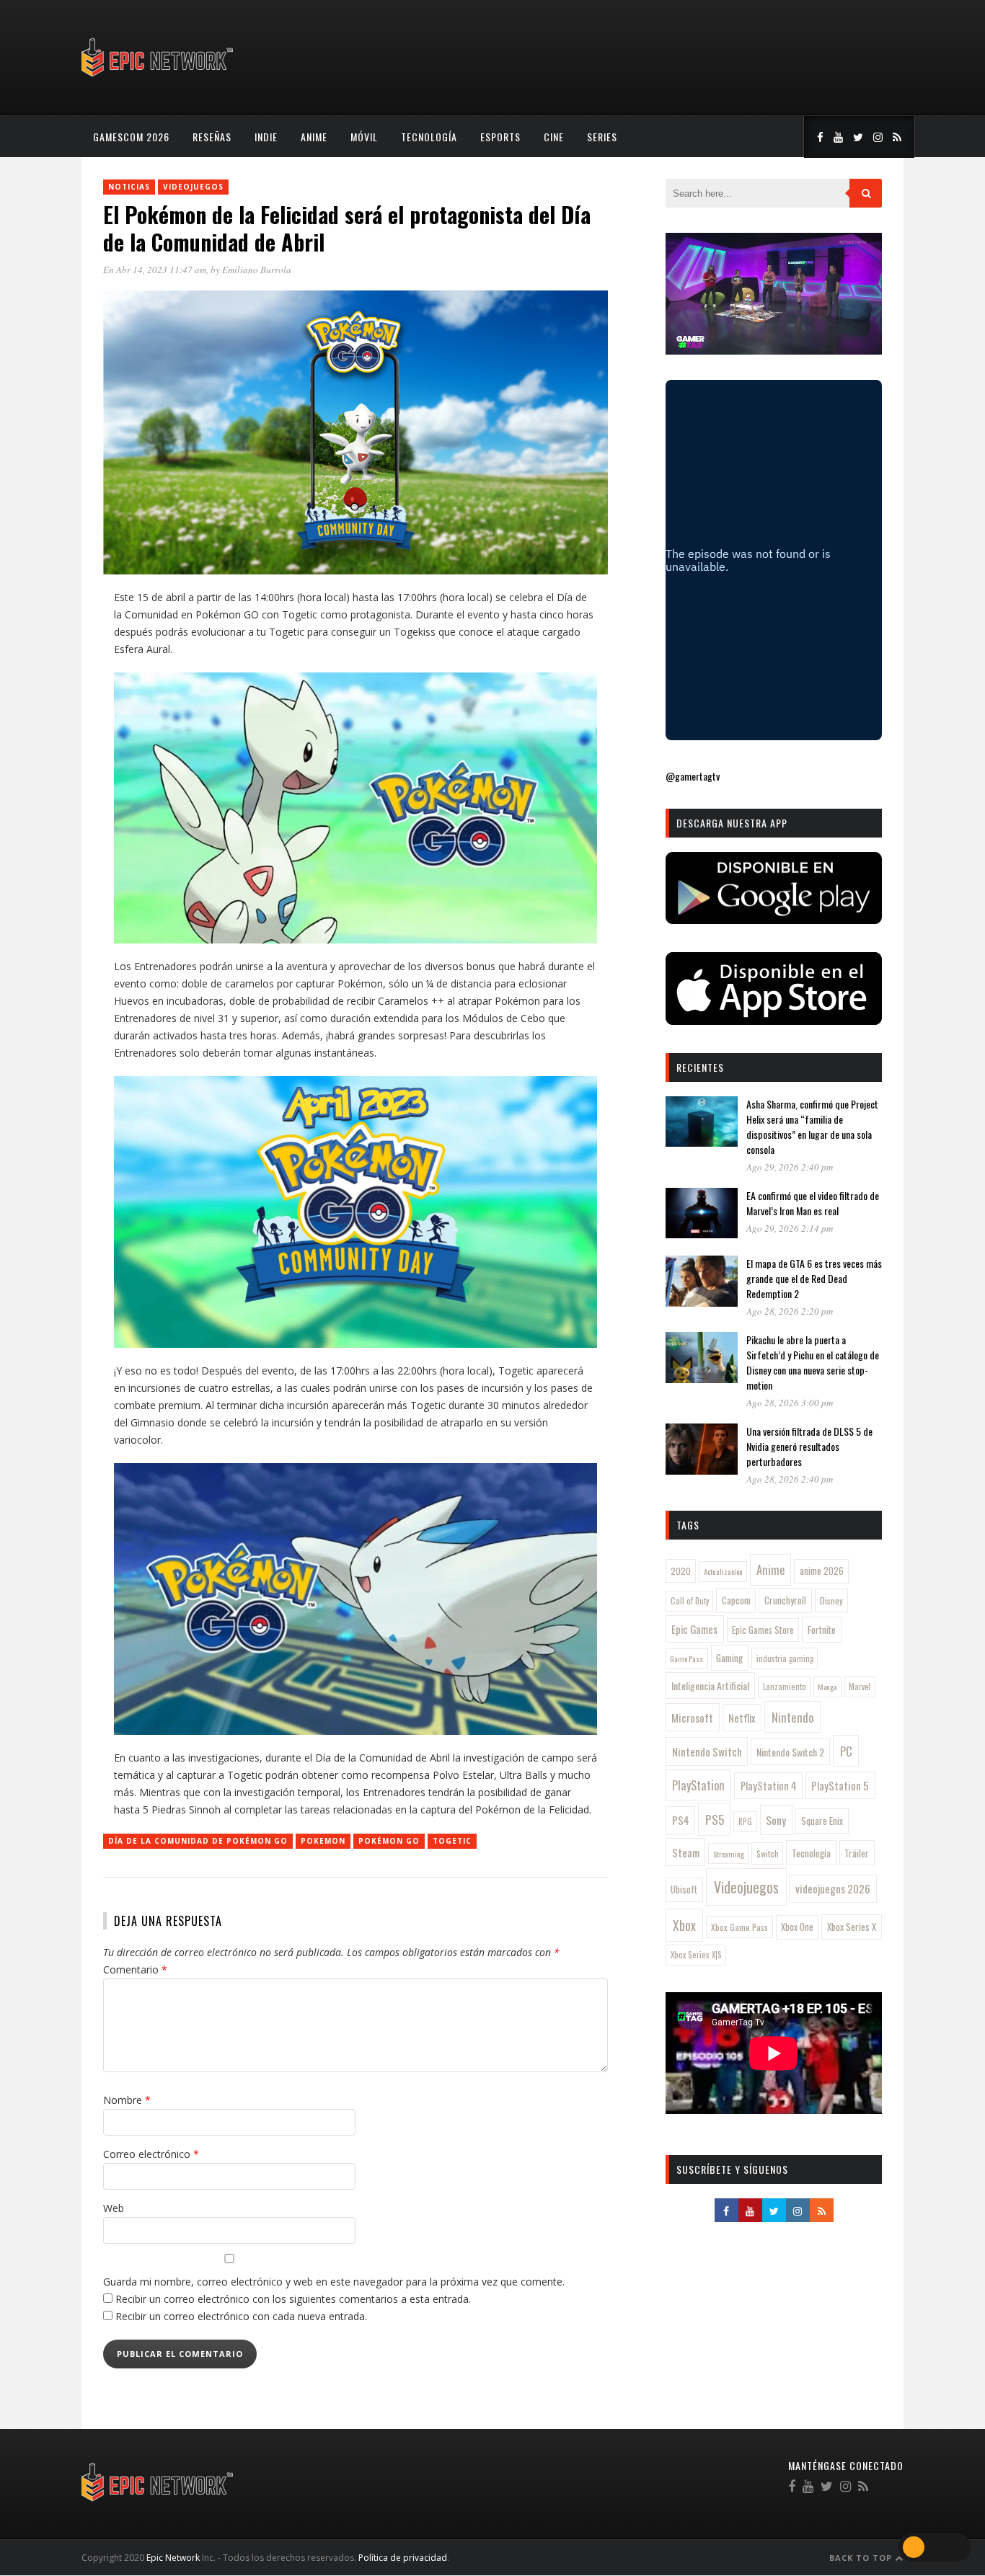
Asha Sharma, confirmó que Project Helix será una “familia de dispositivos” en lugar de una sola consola (812, 1127)
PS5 (715, 1819)
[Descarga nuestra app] (774, 919)
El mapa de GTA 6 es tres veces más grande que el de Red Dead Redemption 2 (814, 1278)
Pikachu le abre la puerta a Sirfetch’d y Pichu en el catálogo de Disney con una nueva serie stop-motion (813, 1362)
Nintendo (793, 1717)
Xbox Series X (852, 1927)
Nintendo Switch (707, 1751)
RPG (745, 1821)
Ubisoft (684, 1889)
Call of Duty (690, 1601)
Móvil (364, 137)
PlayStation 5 (840, 1785)
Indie (266, 137)
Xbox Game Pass (739, 1927)
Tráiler (857, 1853)
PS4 (681, 1820)
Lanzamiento (785, 1687)
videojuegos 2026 (833, 1888)
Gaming (729, 1658)
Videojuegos (193, 187)
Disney (831, 1600)
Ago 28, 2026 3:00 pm (790, 1403)
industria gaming (785, 1658)
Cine (554, 137)
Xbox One (797, 1927)
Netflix (742, 1718)
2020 (681, 1571)
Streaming (729, 1854)
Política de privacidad (403, 2558)
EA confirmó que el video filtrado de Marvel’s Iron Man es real (813, 1203)
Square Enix (822, 1821)
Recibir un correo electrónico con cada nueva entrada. (241, 2316)
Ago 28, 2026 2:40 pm (790, 1479)
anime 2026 (822, 1571)
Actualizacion (723, 1571)
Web (114, 2208)
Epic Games (694, 1629)
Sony (776, 1820)
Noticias (129, 187)
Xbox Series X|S (696, 1955)
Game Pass (686, 1658)
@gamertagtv (693, 776)
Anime (314, 137)
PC (846, 1751)
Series (602, 137)
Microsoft (692, 1718)
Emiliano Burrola (257, 270)
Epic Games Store (763, 1630)
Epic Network (173, 2558)
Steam (686, 1852)
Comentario (135, 1969)
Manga (827, 1687)
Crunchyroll (785, 1600)
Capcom (736, 1600)
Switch (768, 1853)
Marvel (860, 1687)
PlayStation (698, 1785)
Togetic (452, 1841)
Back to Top (862, 2558)
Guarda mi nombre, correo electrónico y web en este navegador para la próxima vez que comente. (334, 2282)
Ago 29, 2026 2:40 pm (790, 1167)
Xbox (684, 1925)
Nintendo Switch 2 (790, 1752)
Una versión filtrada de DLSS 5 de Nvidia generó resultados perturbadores (809, 1446)
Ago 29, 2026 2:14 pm (790, 1228)
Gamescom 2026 (131, 137)
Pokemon (323, 1841)
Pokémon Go (389, 1841)
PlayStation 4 (769, 1786)
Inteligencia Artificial (710, 1685)
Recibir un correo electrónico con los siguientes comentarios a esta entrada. (293, 2299)
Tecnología (429, 137)
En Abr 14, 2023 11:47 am (155, 270)
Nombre (127, 2100)
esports (500, 137)
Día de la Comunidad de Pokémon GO (198, 1841)
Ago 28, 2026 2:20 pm (790, 1311)
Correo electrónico (151, 2154)
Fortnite (822, 1630)
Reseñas (212, 137)
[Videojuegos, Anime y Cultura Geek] (158, 78)
